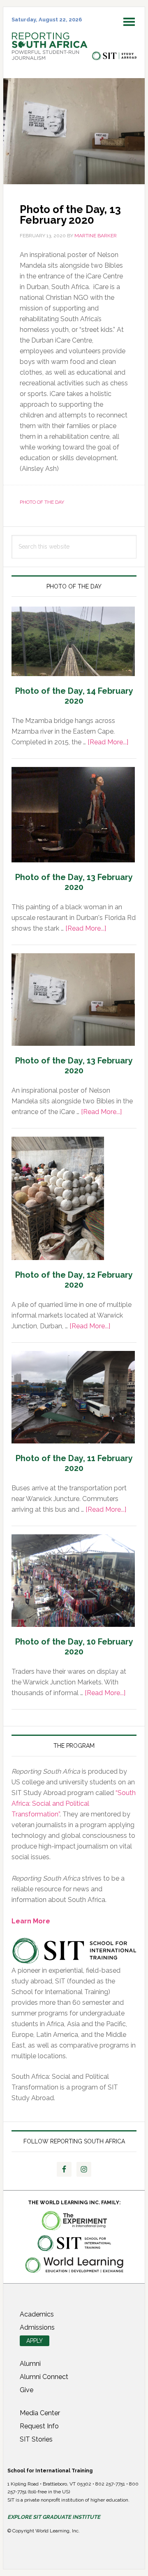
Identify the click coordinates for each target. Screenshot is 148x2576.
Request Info (39, 2426)
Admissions (37, 2327)
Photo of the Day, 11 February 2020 (74, 1463)
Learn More (31, 1921)
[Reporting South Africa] (50, 56)
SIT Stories (36, 2439)
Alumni (30, 2364)
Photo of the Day (42, 502)
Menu (134, 17)
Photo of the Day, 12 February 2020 (74, 1280)
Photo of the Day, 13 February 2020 (74, 882)
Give (27, 2390)
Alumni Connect (44, 2377)
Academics (37, 2314)
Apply (35, 2341)
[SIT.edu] (114, 56)
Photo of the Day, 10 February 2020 (74, 1647)
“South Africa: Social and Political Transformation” (74, 1803)
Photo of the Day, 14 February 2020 (74, 696)
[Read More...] (108, 742)
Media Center (40, 2413)
